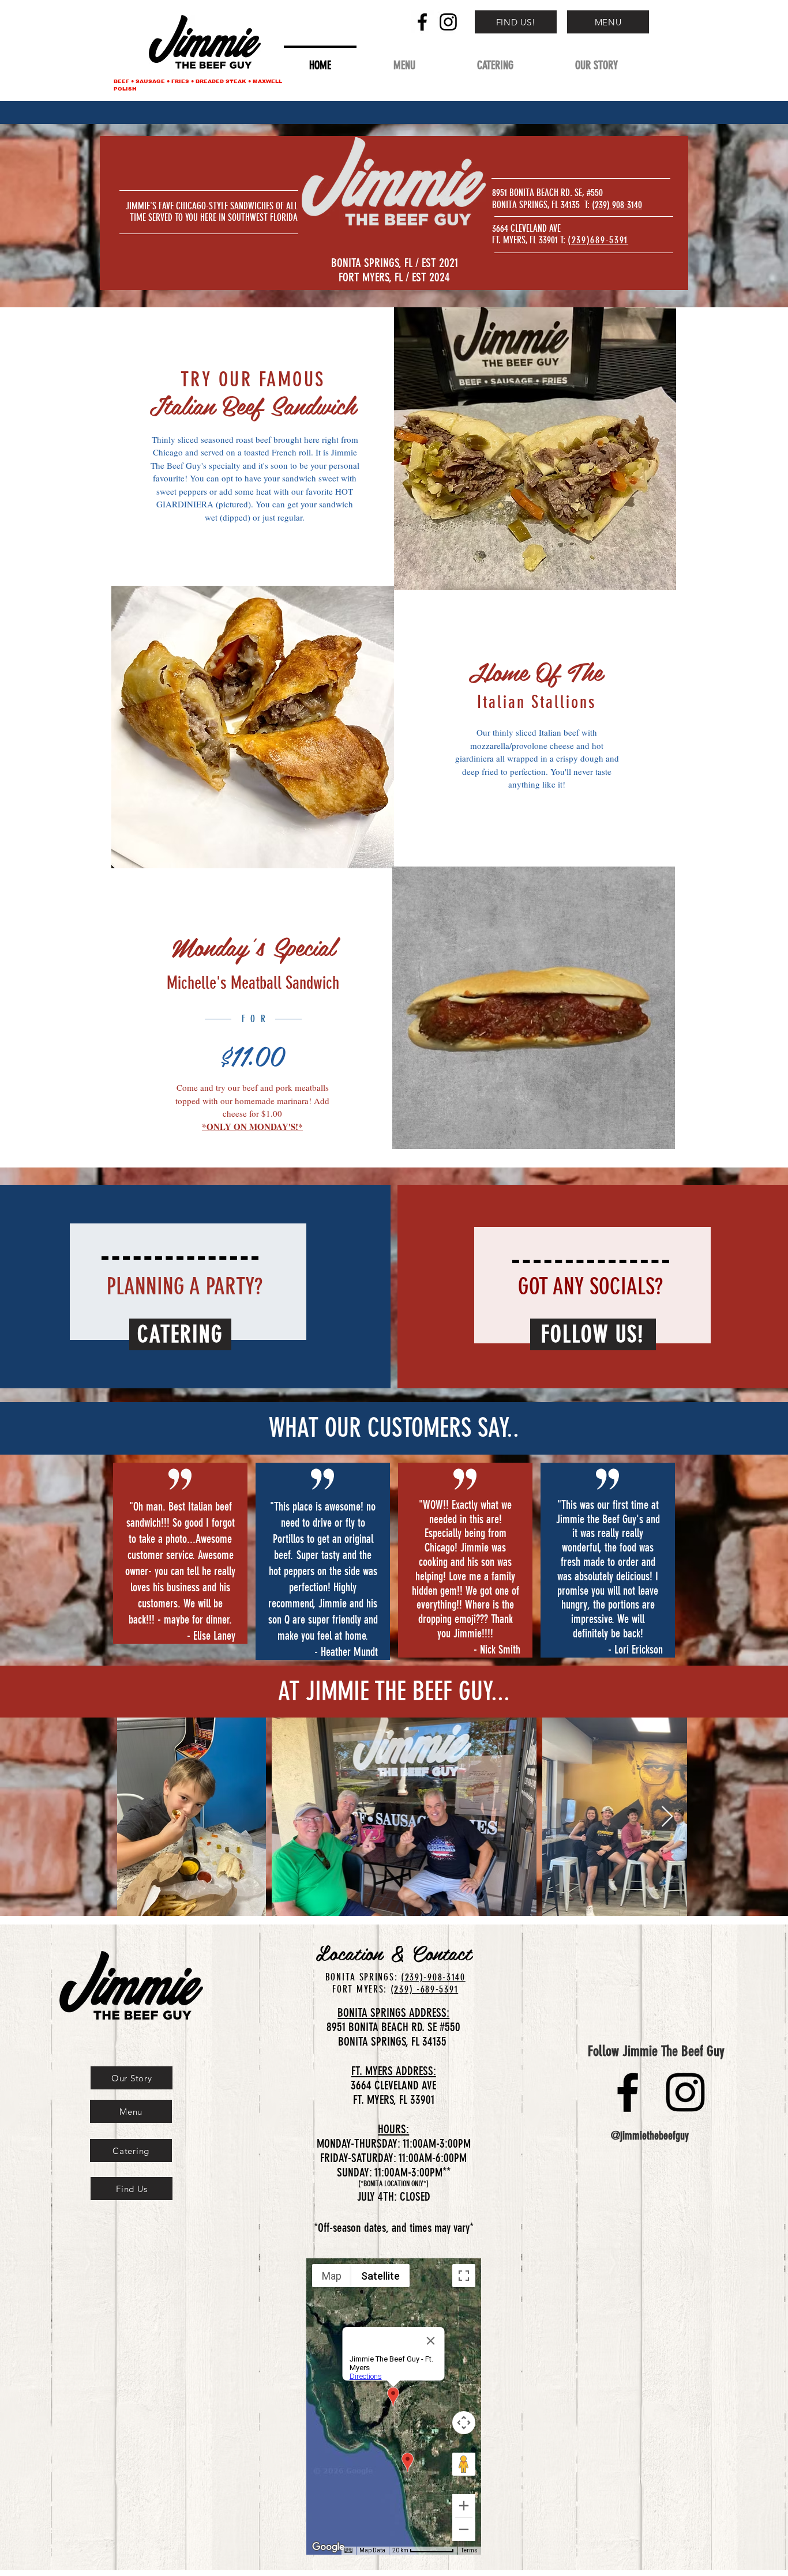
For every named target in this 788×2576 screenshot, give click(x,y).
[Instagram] (448, 22)
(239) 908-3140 (617, 205)
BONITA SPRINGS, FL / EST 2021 (395, 263)
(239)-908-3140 (433, 1977)
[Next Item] (667, 1817)
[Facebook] (422, 22)
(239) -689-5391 (425, 1989)
